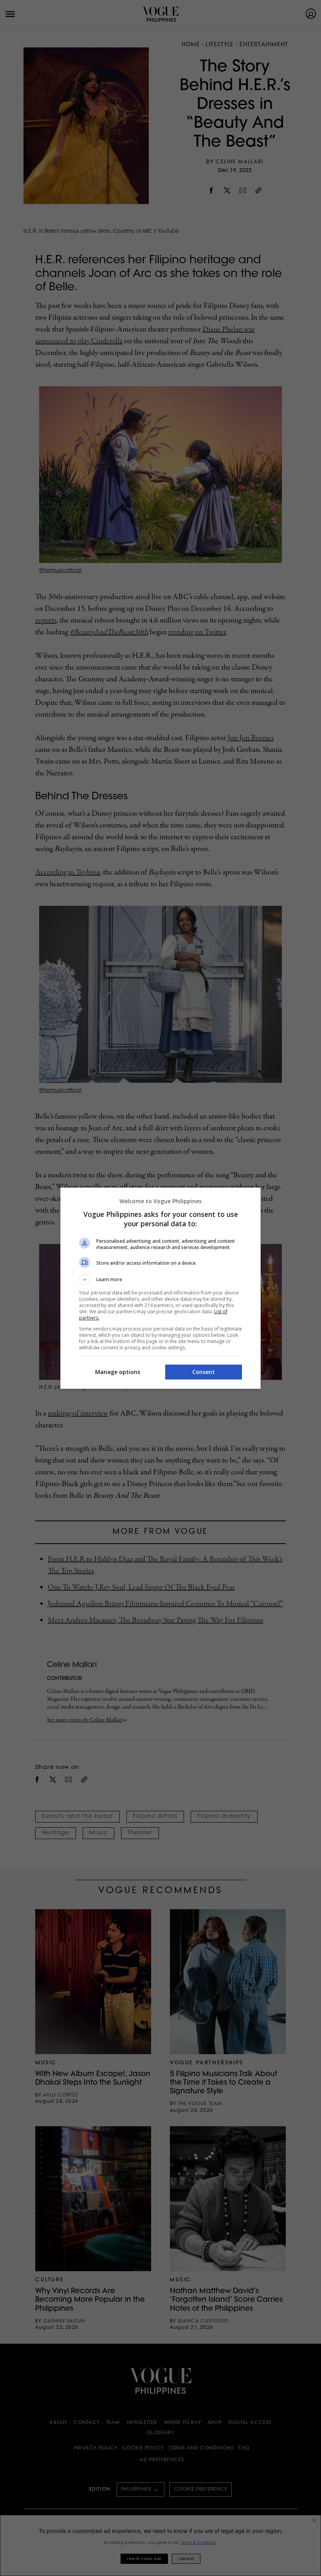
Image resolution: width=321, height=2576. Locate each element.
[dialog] (160, 1288)
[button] (160, 1280)
